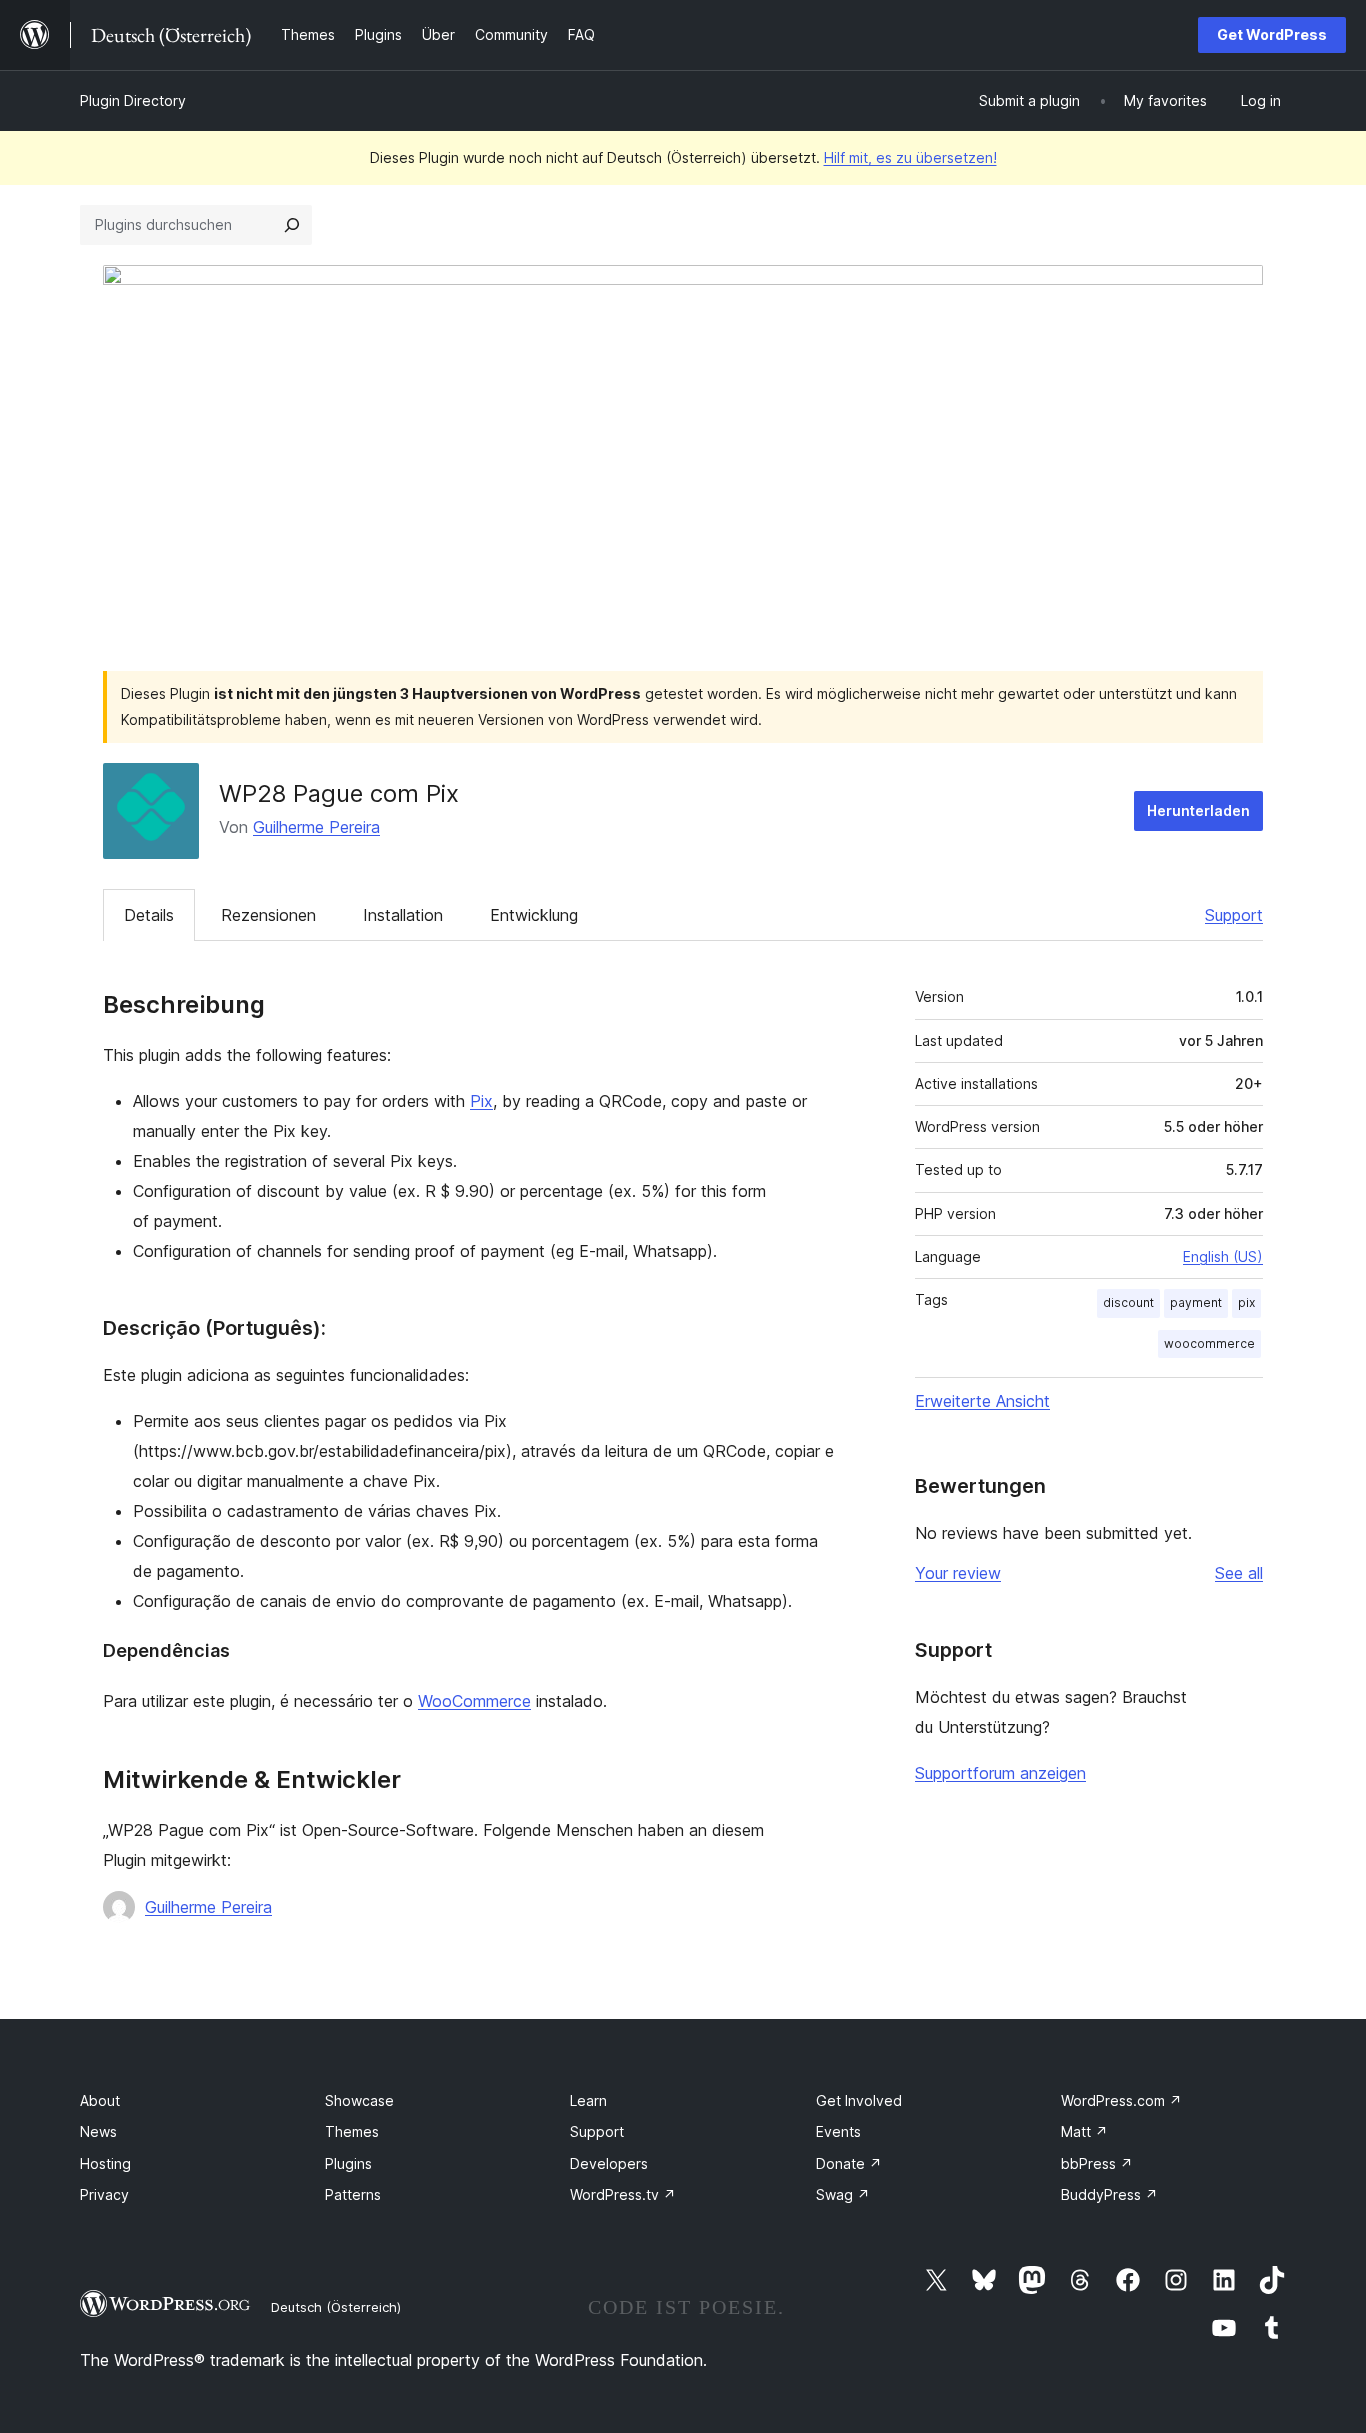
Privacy (104, 2194)
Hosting (105, 2163)
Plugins (348, 2163)
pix (1246, 1302)
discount (1128, 1302)
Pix (481, 1101)
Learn (588, 2100)
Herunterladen (1198, 810)
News (98, 2131)
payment (1196, 1302)
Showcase (359, 2100)
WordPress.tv (623, 2194)
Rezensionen (268, 915)
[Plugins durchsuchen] (292, 225)
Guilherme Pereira (316, 827)
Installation (403, 915)
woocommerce (1209, 1343)
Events (838, 2131)
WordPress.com (1121, 2100)
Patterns (353, 2194)
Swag (843, 2194)
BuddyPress (1109, 2194)
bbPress (1097, 2163)
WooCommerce (474, 1701)
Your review (958, 1573)
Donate (849, 2163)
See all (1239, 1573)
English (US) (1223, 1256)
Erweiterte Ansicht (982, 1401)
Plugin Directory (133, 100)
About (100, 2100)
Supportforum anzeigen (1000, 1773)
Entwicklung (534, 915)
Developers (609, 2163)
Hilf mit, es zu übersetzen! (910, 157)
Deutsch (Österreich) (336, 2307)
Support (1234, 915)
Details (149, 915)
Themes (352, 2131)
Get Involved (859, 2100)
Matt (1084, 2131)
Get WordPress (1272, 34)
